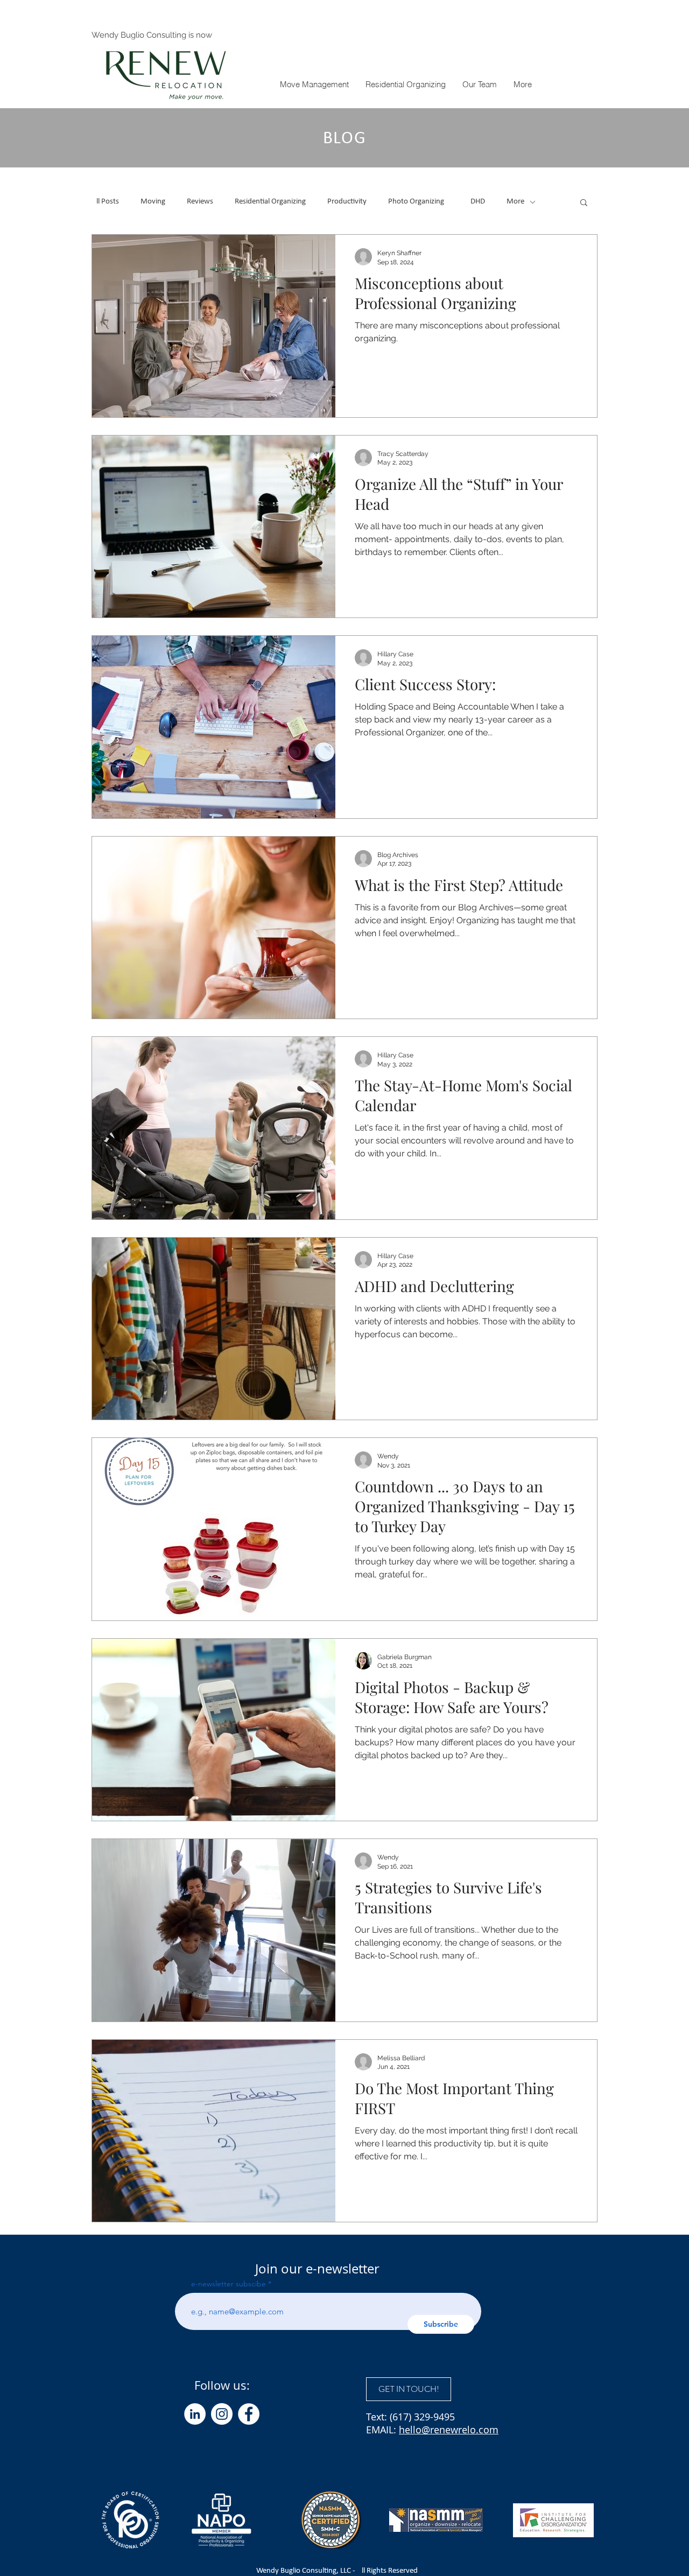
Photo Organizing (416, 202)
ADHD (475, 202)
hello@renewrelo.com (449, 2430)
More (515, 202)
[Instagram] (222, 2414)
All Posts (105, 202)
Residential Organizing (270, 202)
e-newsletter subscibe (229, 2284)
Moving (153, 202)
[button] (522, 84)
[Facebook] (249, 2414)
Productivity (347, 202)
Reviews (200, 202)
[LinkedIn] (195, 2414)
